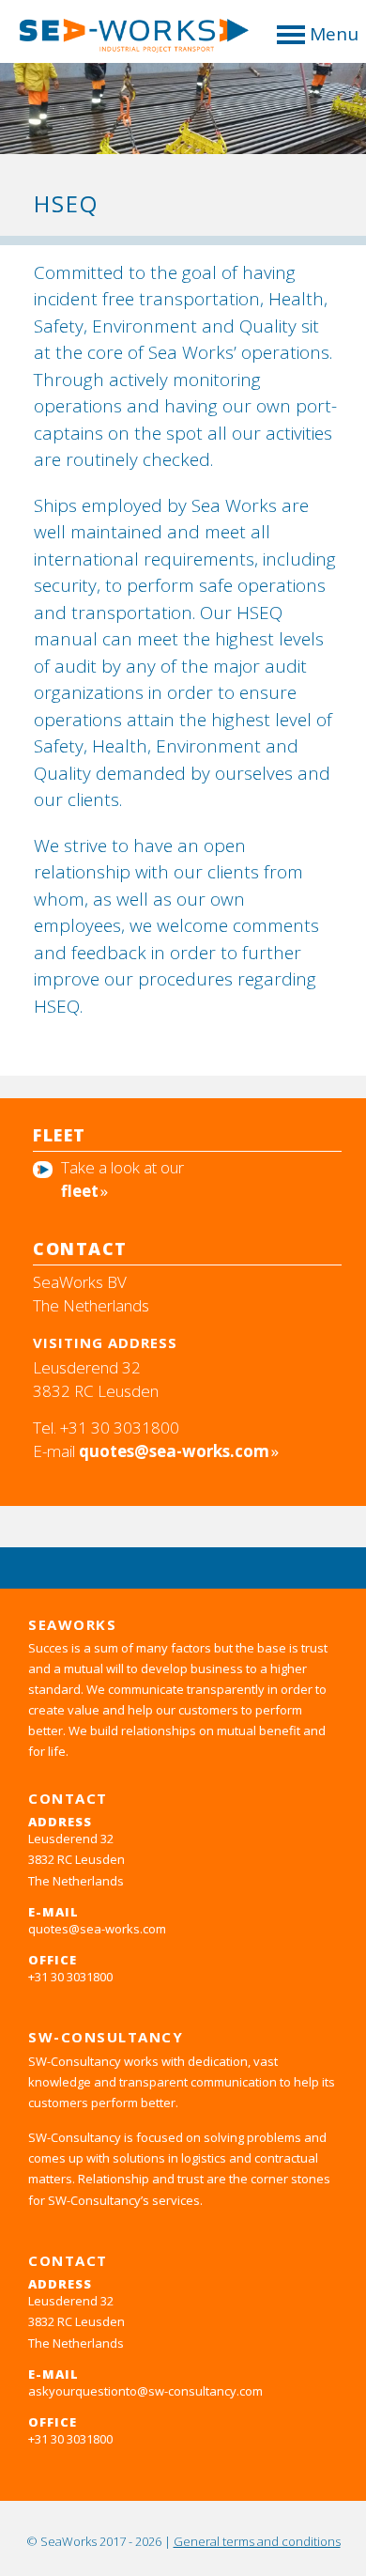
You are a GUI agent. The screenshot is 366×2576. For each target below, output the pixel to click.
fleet (80, 1191)
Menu (334, 34)
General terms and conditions (257, 2541)
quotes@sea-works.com (174, 1451)
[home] (126, 41)
